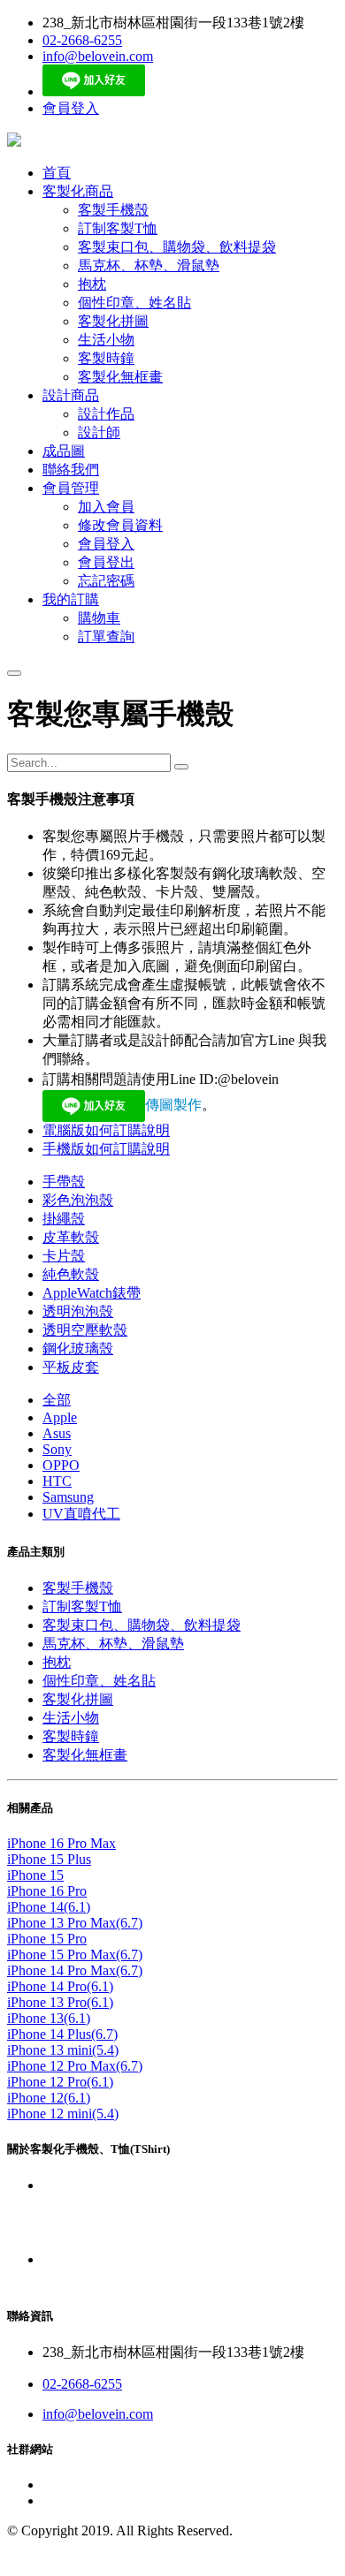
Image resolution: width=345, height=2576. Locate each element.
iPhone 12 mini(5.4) (63, 2114)
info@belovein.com (98, 56)
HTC (57, 1481)
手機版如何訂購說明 (106, 1149)
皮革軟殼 (71, 1237)
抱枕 (57, 1662)
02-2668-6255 (82, 40)
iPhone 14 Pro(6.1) (60, 1986)
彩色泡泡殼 (78, 1200)
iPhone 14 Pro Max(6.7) (75, 1970)
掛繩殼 (64, 1219)
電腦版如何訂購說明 (106, 1130)
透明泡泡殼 (78, 1311)
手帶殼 (64, 1182)
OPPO (61, 1465)
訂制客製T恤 (82, 1606)
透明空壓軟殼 (85, 1330)
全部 (57, 1400)
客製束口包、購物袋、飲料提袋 (142, 1625)
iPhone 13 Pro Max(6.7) (75, 1923)
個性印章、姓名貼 (99, 1681)
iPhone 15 (35, 1875)
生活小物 (71, 1718)
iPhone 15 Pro (47, 1939)
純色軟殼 (71, 1274)
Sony (57, 1449)
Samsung (68, 1497)
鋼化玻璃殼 (78, 1349)
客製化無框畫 (85, 1755)
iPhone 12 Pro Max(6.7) (75, 2066)
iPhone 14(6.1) (49, 1907)
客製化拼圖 (78, 1699)
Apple (60, 1417)
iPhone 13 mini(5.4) (63, 2050)
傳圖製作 (173, 1105)
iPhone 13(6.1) (49, 2018)
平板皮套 (71, 1367)
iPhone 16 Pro (47, 1891)
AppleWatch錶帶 (92, 1293)
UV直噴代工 (81, 1514)
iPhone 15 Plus (49, 1859)
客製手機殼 (78, 1588)
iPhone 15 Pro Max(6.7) (75, 1955)
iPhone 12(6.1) (49, 2098)
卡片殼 (64, 1256)
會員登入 (71, 108)
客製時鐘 (71, 1736)
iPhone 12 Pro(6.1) (60, 2082)
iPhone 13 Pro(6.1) (60, 2002)
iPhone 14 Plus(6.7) (62, 2034)
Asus (57, 1433)
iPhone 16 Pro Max (61, 1843)
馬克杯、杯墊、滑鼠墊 (113, 1644)
